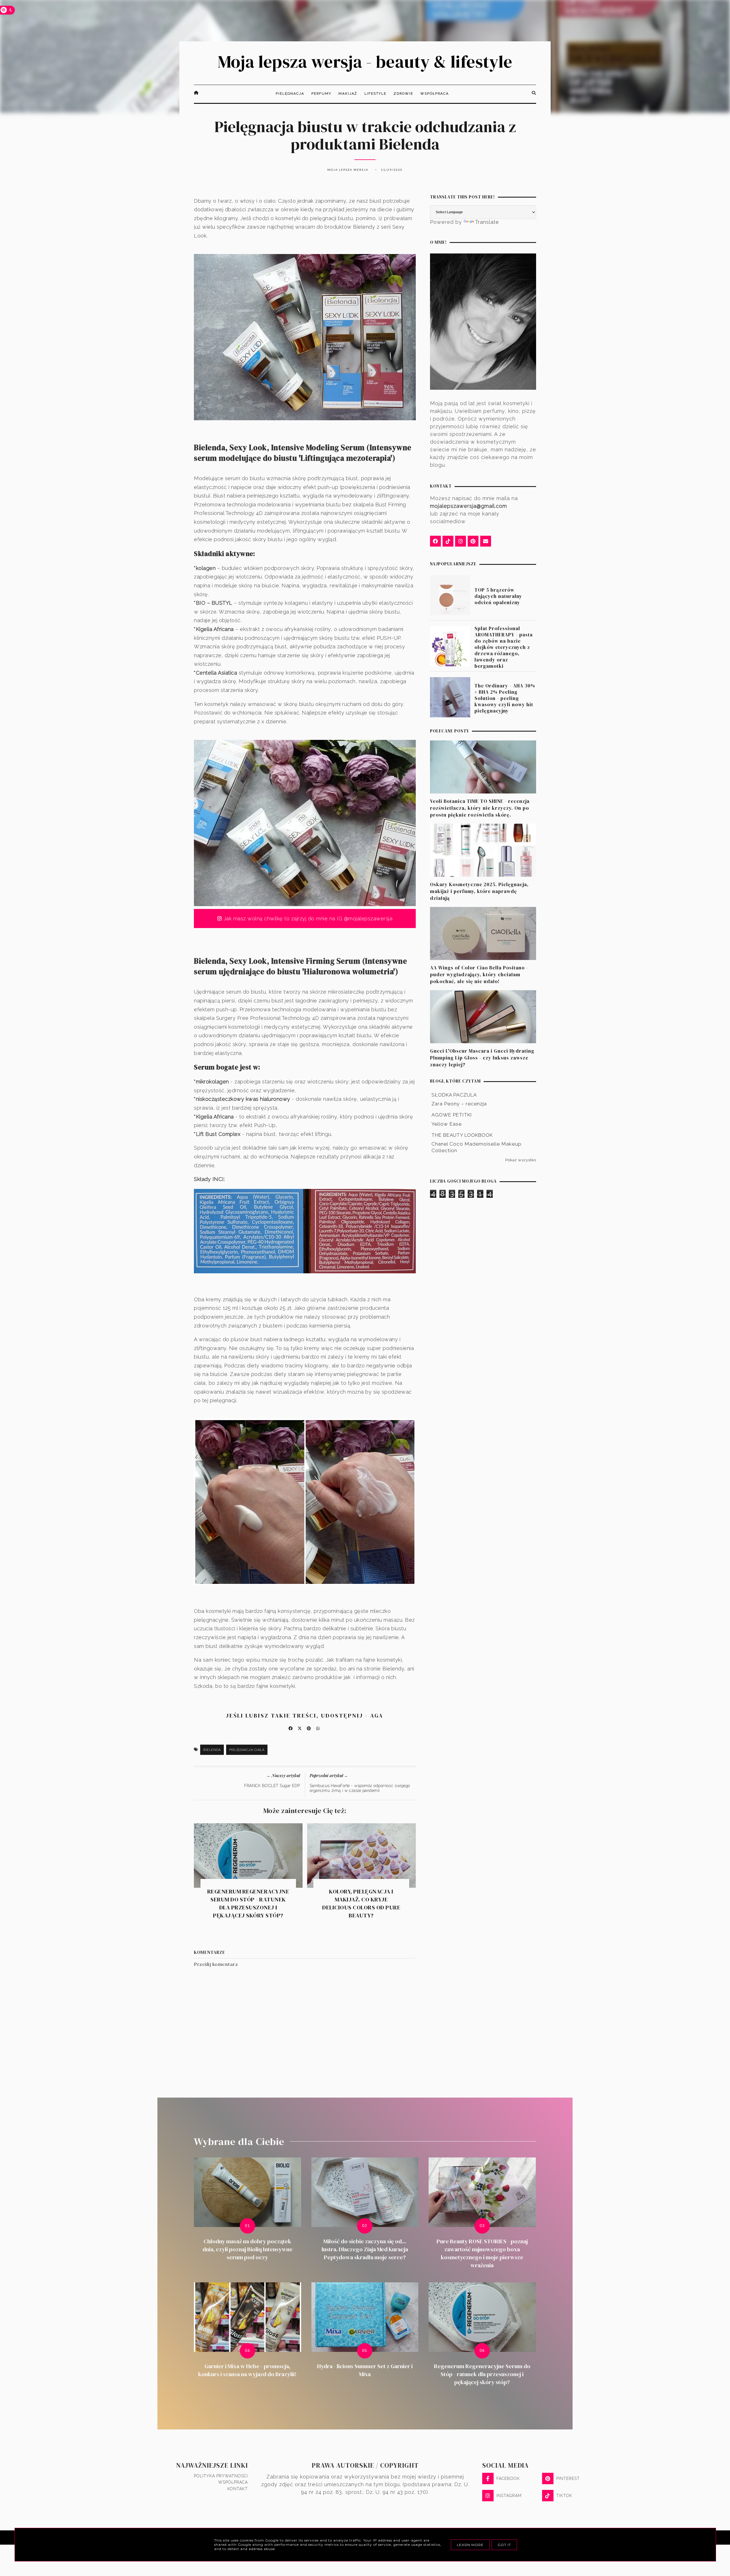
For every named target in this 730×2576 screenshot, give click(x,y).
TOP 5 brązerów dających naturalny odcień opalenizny (498, 596)
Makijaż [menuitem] (348, 94)
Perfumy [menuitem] (321, 94)
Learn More (470, 2545)
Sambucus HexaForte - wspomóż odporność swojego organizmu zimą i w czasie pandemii (360, 1788)
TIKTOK (564, 2496)
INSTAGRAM (509, 2496)
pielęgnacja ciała (247, 1750)
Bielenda (212, 1750)
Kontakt (238, 2489)
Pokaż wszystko (521, 1160)
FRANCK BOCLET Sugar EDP (272, 1786)
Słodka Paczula (454, 1095)
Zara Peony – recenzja (459, 1104)
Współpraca (233, 2482)
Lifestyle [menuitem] (375, 94)
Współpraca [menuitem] (435, 94)
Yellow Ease (447, 1124)
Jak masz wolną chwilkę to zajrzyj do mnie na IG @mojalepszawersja (307, 918)
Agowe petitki (452, 1115)
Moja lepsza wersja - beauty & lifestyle (365, 62)
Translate (487, 222)
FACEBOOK (508, 2478)
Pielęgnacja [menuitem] (290, 94)
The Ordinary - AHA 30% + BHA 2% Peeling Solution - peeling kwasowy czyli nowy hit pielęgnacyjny (505, 698)
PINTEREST (568, 2478)
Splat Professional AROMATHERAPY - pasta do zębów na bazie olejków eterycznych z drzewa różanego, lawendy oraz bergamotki (504, 647)
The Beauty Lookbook (462, 1135)
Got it (504, 2545)
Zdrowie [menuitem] (403, 94)
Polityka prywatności (221, 2476)
